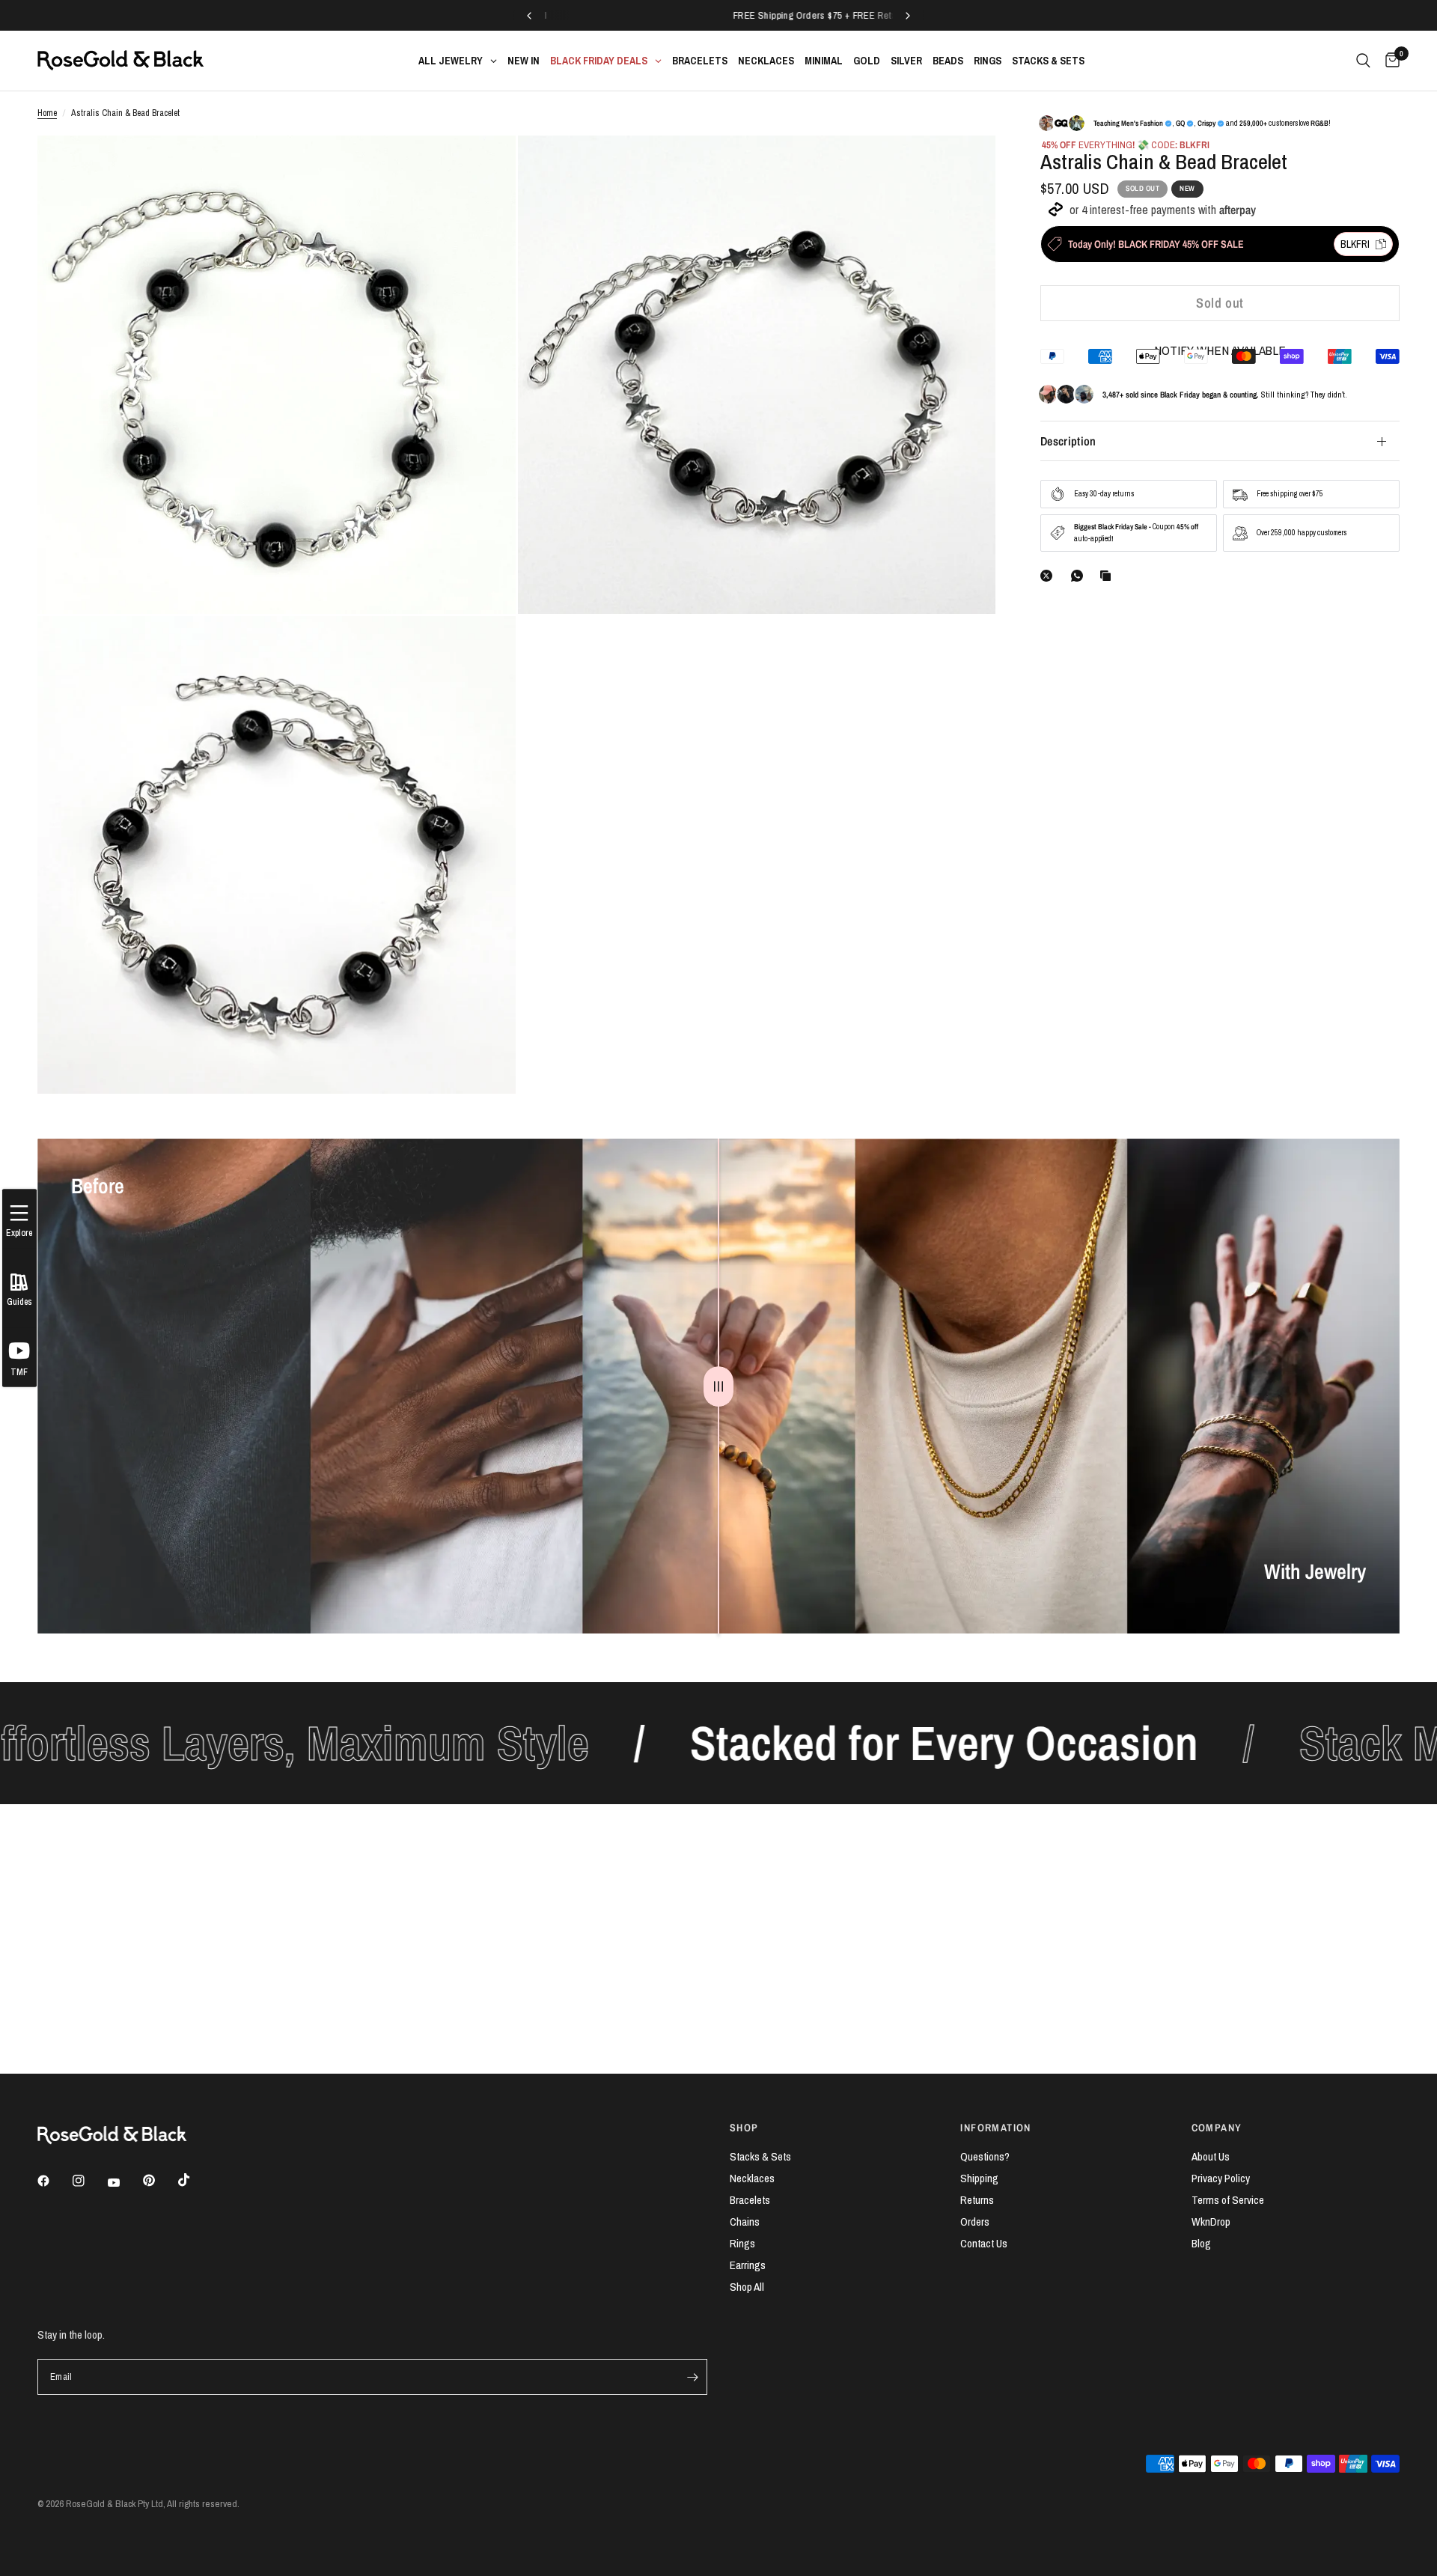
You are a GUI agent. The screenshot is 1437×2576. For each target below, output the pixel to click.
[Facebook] (54, 2181)
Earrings (748, 2265)
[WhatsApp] (1080, 576)
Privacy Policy (1221, 2178)
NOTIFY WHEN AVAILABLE (1220, 350)
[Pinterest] (159, 2181)
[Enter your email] (692, 2377)
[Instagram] (89, 2181)
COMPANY (1217, 2128)
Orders (975, 2222)
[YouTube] (124, 2183)
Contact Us (984, 2243)
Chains (745, 2222)
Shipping (979, 2178)
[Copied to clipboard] (1108, 576)
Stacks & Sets (760, 2156)
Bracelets (750, 2200)
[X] (1049, 576)
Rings (742, 2243)
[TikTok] (195, 2180)
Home (47, 113)
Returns (977, 2200)
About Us (1211, 2156)
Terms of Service (1228, 2200)
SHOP (744, 2128)
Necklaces (752, 2178)
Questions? (985, 2156)
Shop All (747, 2287)
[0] (1389, 61)
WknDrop (1211, 2222)
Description (1068, 441)
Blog (1201, 2243)
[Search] (1363, 61)
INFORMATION (995, 2128)
